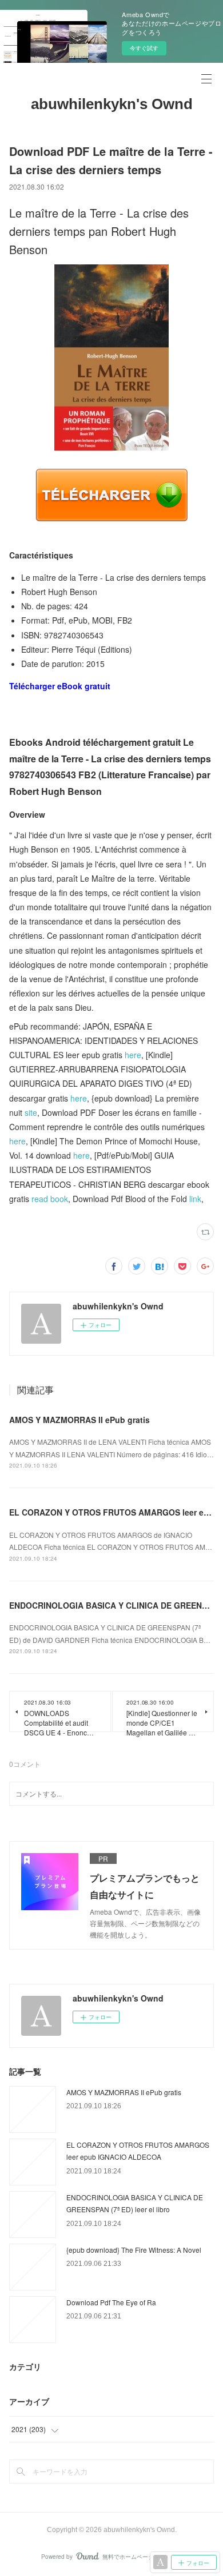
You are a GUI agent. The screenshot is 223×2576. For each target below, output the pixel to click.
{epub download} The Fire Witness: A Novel (134, 2250)
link (195, 1199)
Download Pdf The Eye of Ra (111, 2302)
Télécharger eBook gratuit (60, 686)
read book (50, 1199)
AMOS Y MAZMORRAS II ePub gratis (79, 1420)
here (133, 1055)
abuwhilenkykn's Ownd (112, 104)
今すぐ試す (144, 48)
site (31, 1112)
